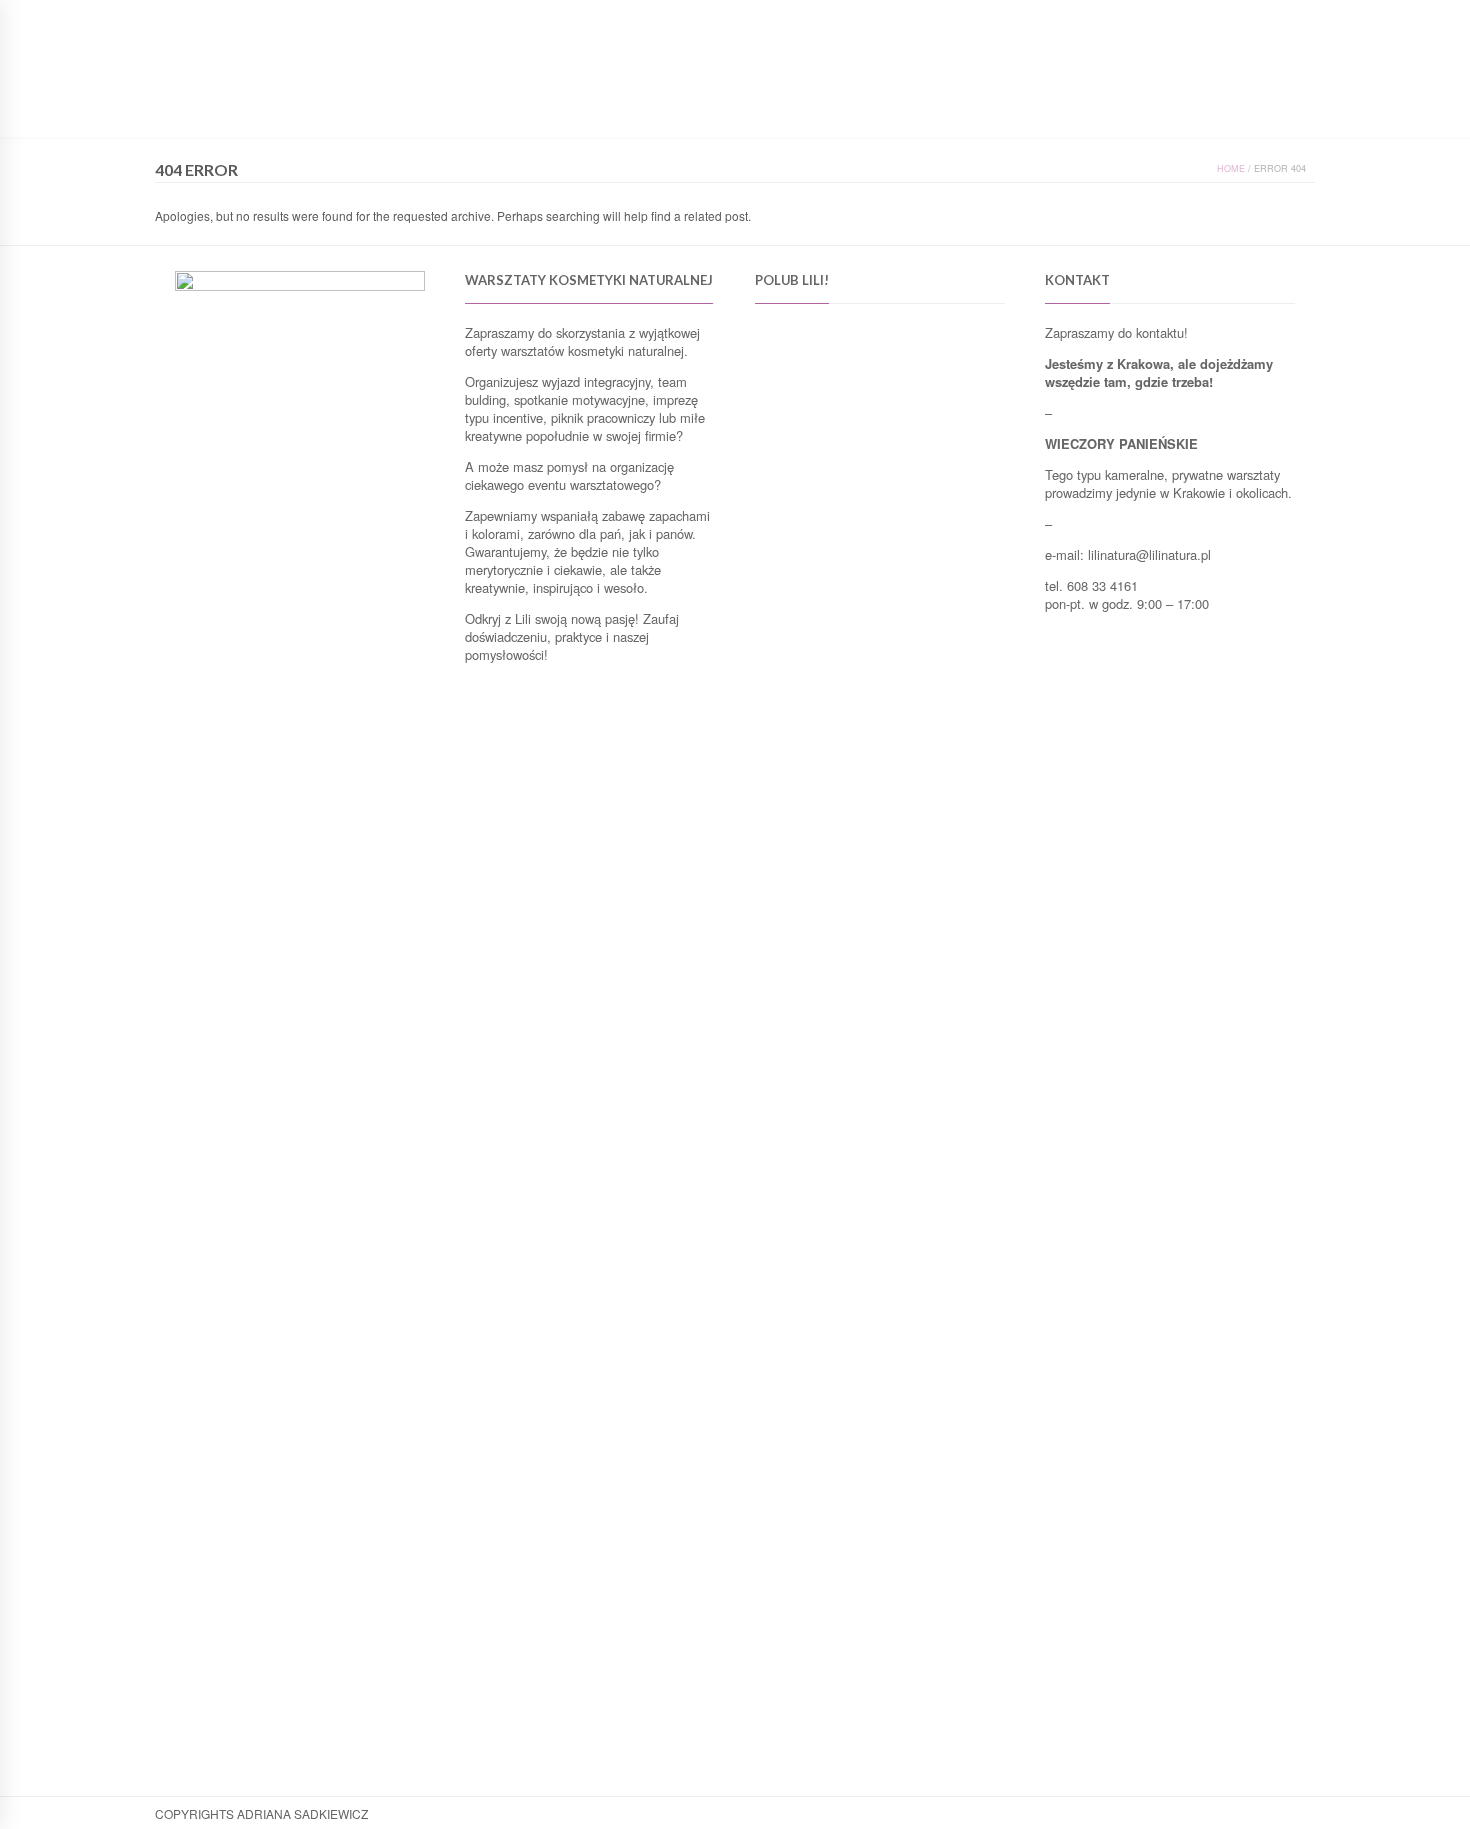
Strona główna (464, 108)
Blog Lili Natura (800, 108)
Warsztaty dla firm (659, 108)
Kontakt (983, 108)
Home (1231, 168)
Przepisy (905, 108)
